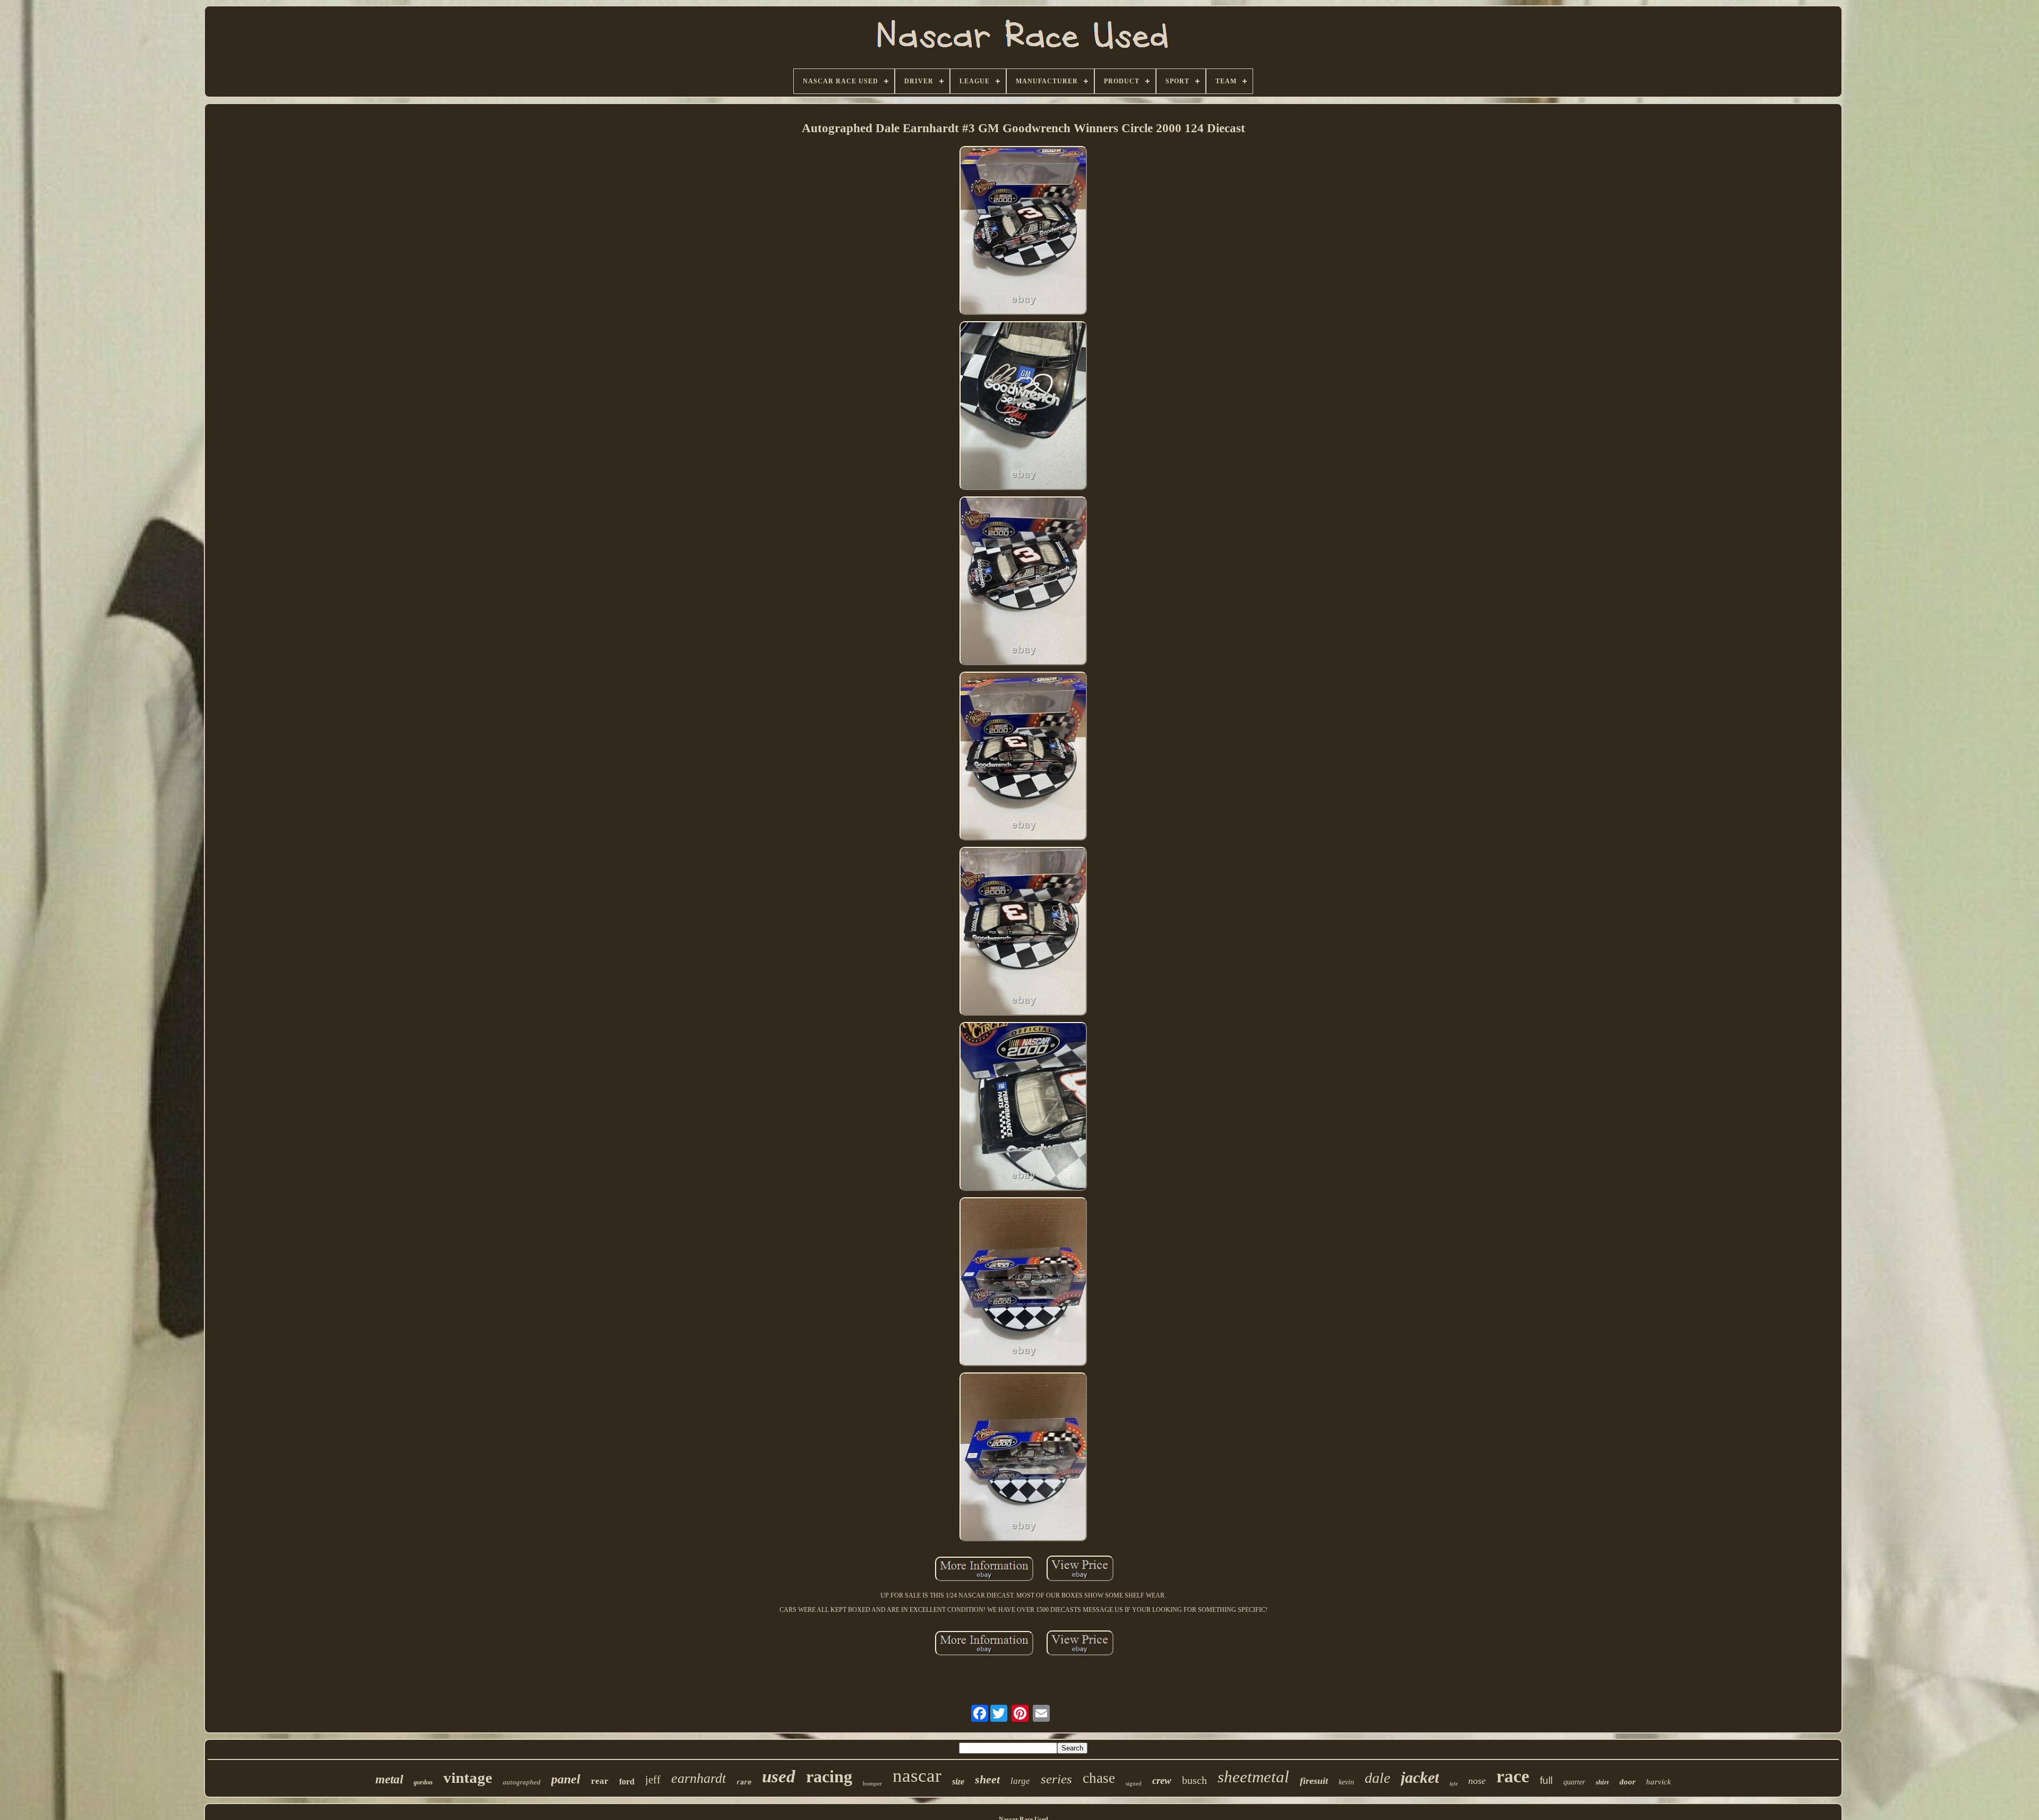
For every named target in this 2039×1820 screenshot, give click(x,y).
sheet (987, 1779)
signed (1134, 1783)
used (779, 1776)
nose (1477, 1781)
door (1627, 1782)
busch (1194, 1780)
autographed (522, 1782)
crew (1162, 1780)
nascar (917, 1776)
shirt (1602, 1782)
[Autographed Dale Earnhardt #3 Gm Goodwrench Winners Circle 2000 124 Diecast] (1023, 231)
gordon (423, 1782)
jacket (1420, 1777)
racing (829, 1776)
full (1546, 1780)
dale (1377, 1778)
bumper (872, 1783)
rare (744, 1783)
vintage (468, 1778)
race (1513, 1776)
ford (627, 1782)
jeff (653, 1780)
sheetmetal (1253, 1777)
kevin (1346, 1782)
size (958, 1782)
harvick (1659, 1782)
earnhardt (699, 1778)
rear (600, 1781)
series (1056, 1779)
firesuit (1314, 1781)
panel (566, 1779)
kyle (1454, 1784)
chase (1099, 1778)
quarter (1574, 1782)
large (1020, 1781)
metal (389, 1779)
